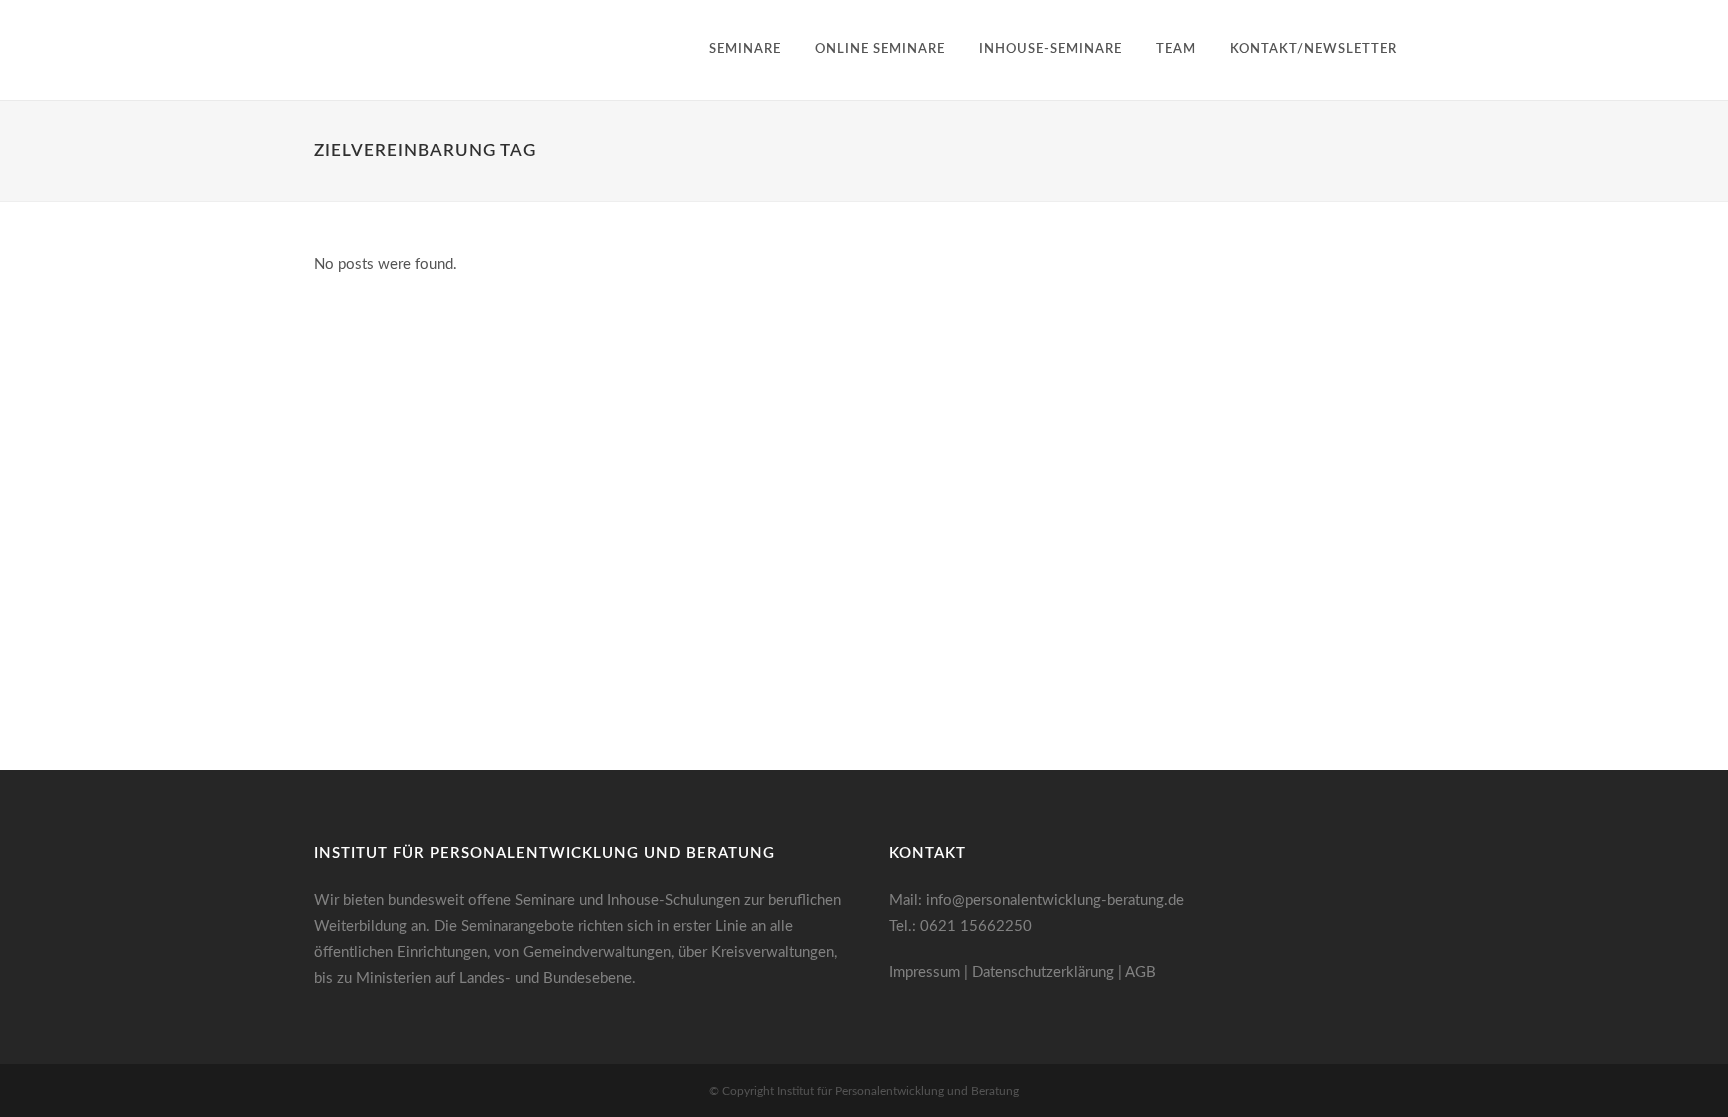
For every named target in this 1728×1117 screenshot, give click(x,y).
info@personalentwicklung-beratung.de (1055, 900)
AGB (1140, 972)
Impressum (924, 972)
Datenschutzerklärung (1043, 972)
